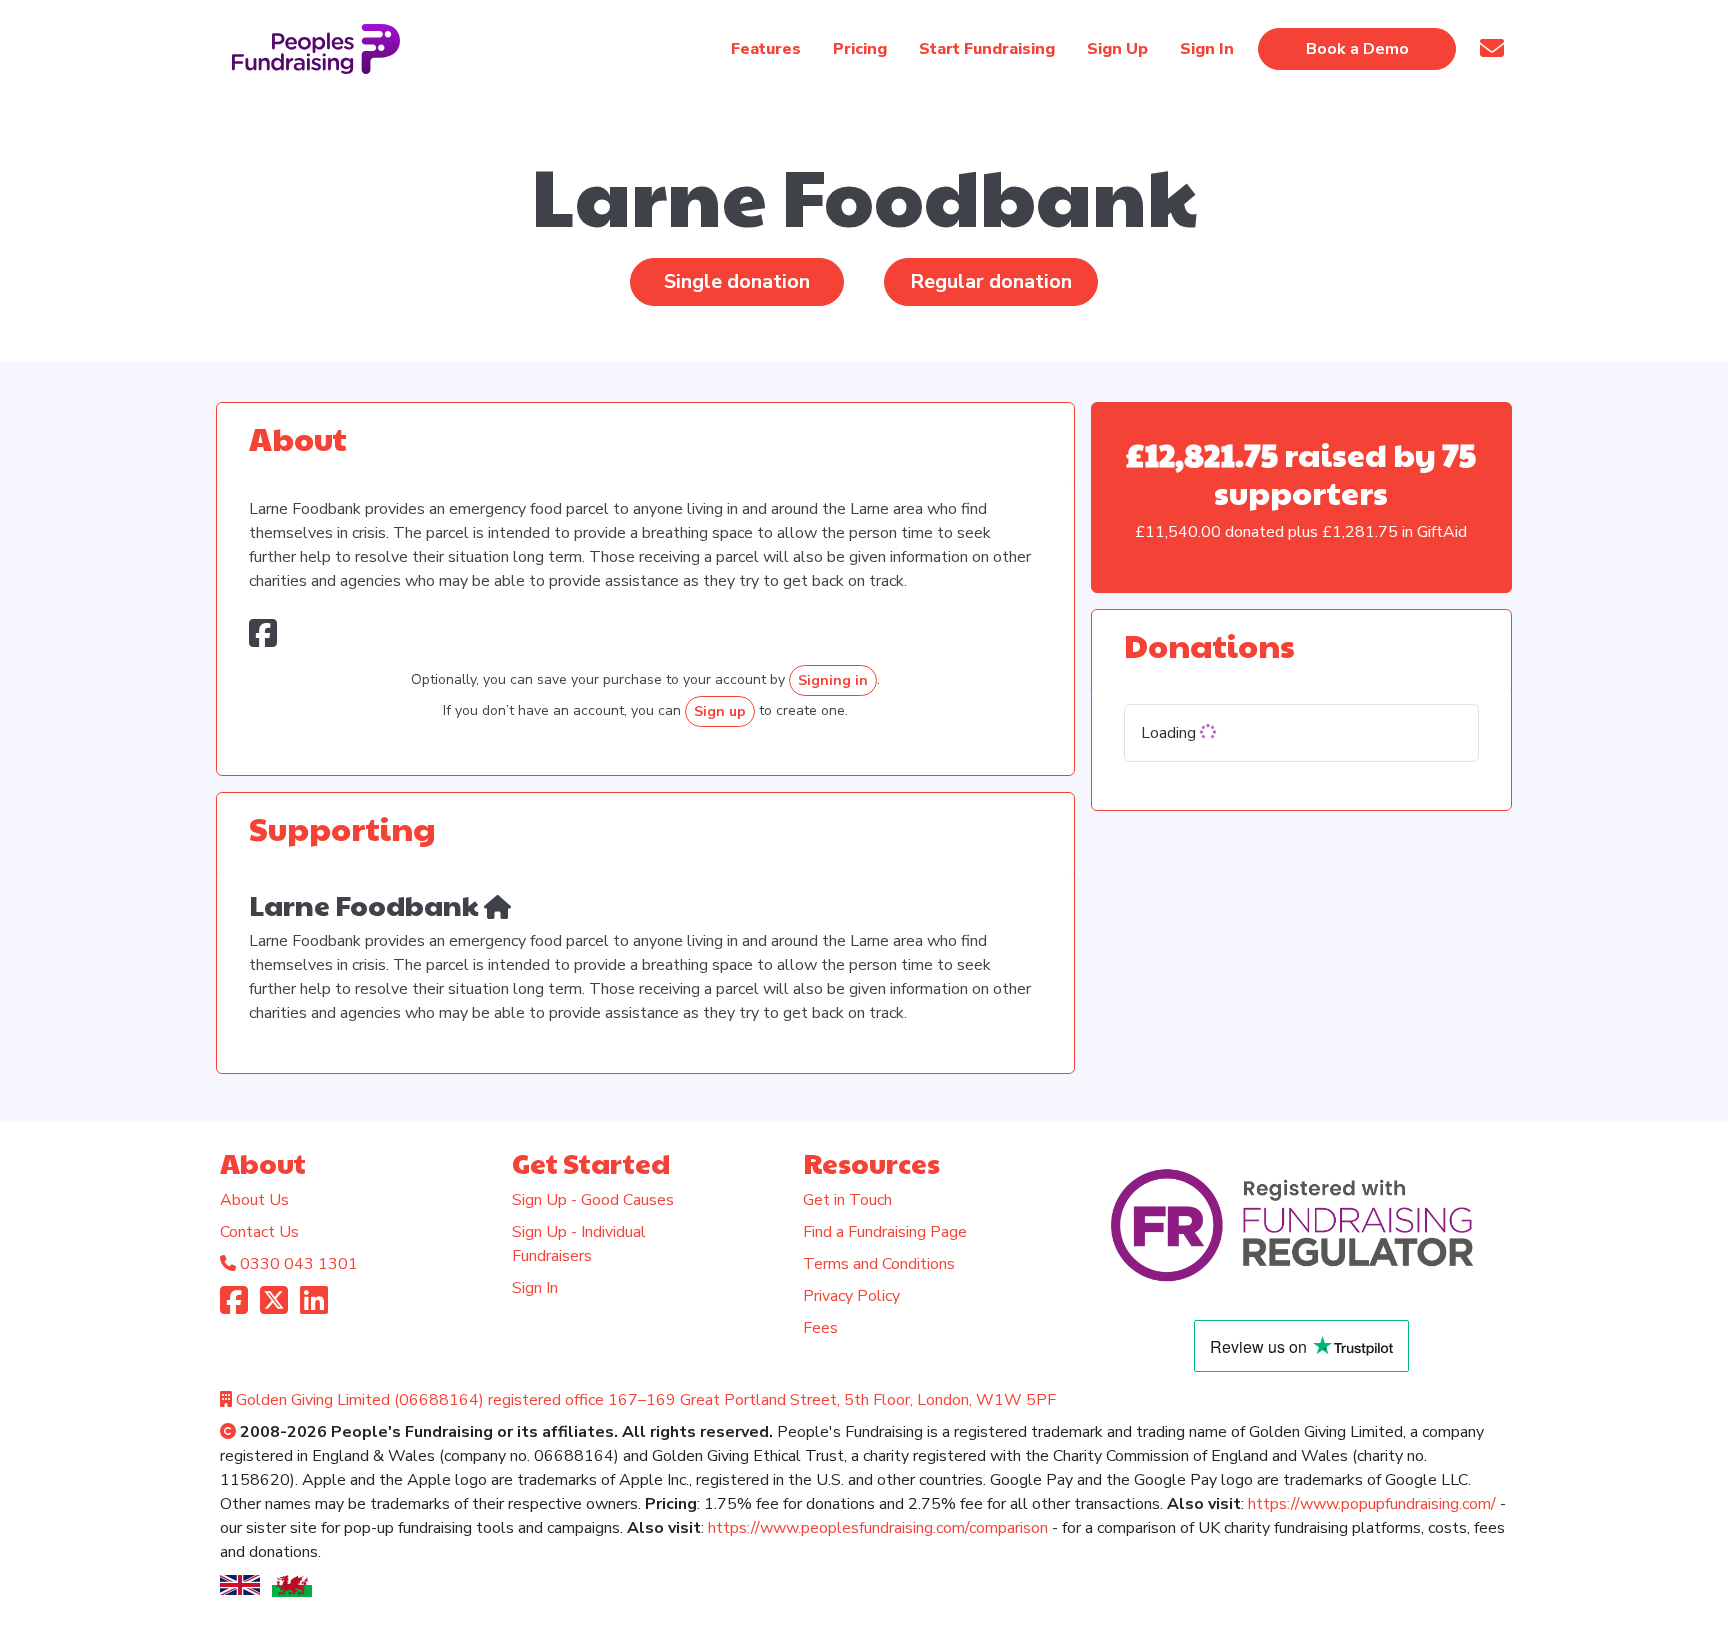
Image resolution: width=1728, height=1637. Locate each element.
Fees (820, 1328)
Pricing (860, 49)
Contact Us (259, 1232)
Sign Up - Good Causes (593, 1200)
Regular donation (991, 281)
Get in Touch (847, 1200)
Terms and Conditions (879, 1264)
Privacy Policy (851, 1296)
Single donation (737, 281)
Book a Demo (1357, 49)
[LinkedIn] (314, 1307)
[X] (274, 1307)
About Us (254, 1200)
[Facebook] (234, 1307)
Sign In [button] (1207, 49)
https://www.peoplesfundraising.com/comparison (878, 1528)
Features (766, 49)
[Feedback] (1492, 48)
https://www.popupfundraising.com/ (1372, 1504)
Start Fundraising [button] (987, 49)
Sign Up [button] (1117, 49)
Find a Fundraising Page (885, 1232)
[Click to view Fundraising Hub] (497, 904)
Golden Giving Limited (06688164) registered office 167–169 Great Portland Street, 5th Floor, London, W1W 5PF (646, 1400)
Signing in (833, 680)
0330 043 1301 (299, 1264)
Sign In (535, 1288)
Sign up (720, 711)
